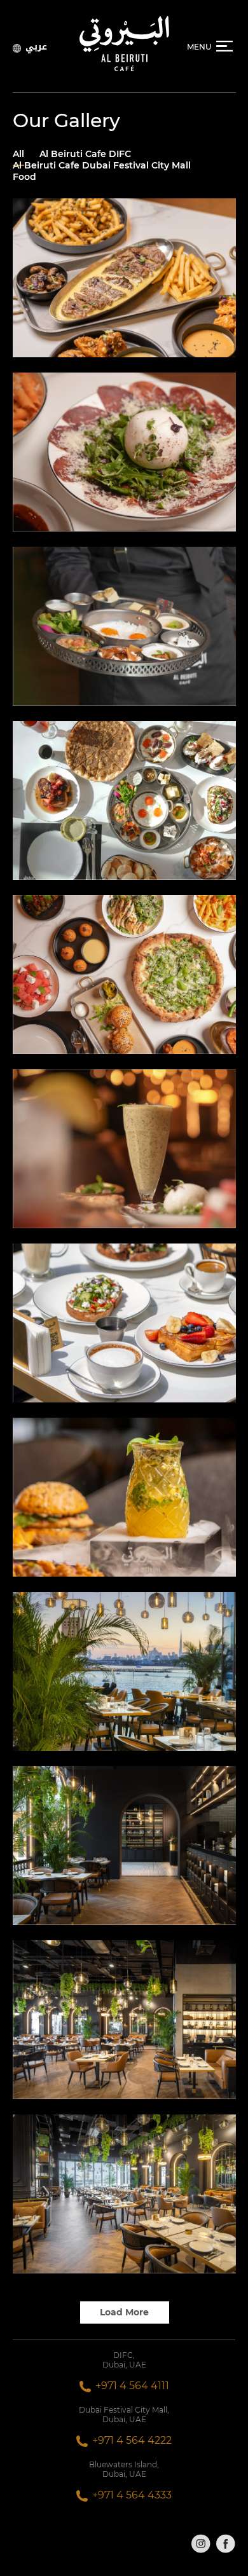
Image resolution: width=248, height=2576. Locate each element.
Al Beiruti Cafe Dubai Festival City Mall (102, 165)
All (18, 154)
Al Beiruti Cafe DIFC (85, 154)
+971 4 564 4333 (132, 2495)
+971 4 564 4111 (132, 2386)
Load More (124, 2312)
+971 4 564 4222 (132, 2440)
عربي (36, 46)
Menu (199, 47)
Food (24, 177)
